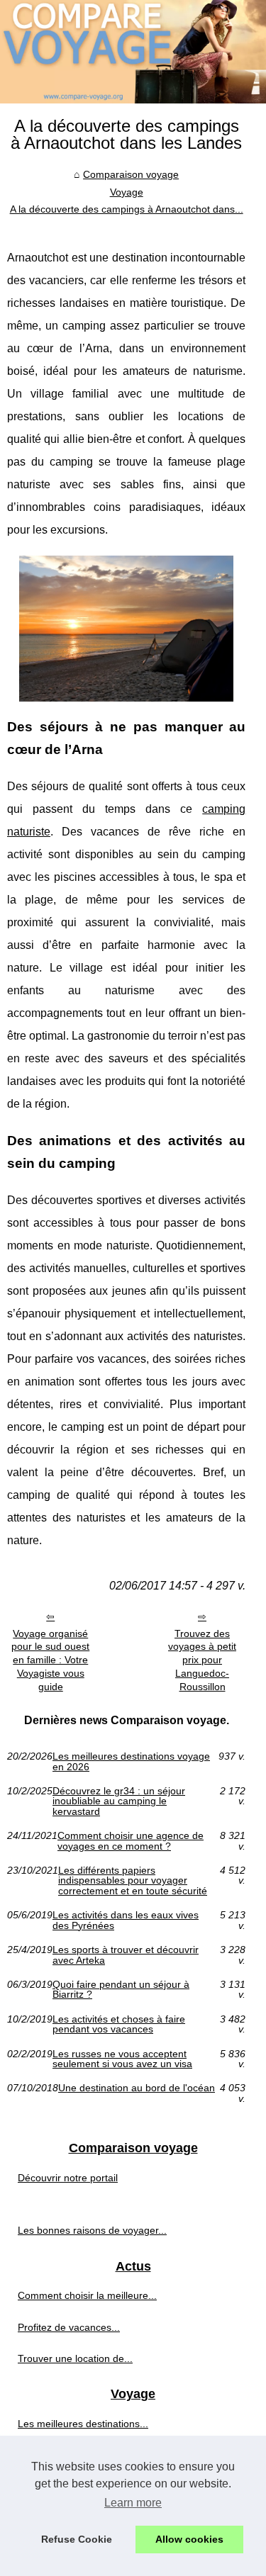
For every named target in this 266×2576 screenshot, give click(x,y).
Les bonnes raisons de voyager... (92, 2230)
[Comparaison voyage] (133, 52)
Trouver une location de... (75, 2358)
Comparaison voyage (131, 174)
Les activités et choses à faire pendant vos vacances (119, 2024)
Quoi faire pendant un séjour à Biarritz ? (121, 1990)
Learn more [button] (133, 2503)
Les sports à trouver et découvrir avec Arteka (126, 1955)
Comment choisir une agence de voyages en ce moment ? (131, 1841)
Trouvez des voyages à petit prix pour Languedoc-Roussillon (202, 1660)
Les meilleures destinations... (83, 2424)
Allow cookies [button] (189, 2539)
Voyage (127, 192)
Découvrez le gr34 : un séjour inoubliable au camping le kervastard (119, 1801)
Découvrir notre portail (68, 2178)
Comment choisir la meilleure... (87, 2295)
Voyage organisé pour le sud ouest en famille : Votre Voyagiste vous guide (50, 1660)
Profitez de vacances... (69, 2327)
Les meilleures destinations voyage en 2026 (131, 1761)
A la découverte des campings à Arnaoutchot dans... (127, 209)
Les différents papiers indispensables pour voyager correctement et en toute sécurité (133, 1880)
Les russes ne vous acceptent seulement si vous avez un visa (122, 2059)
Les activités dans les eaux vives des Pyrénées (126, 1920)
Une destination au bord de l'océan (137, 2088)
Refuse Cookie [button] (77, 2539)
